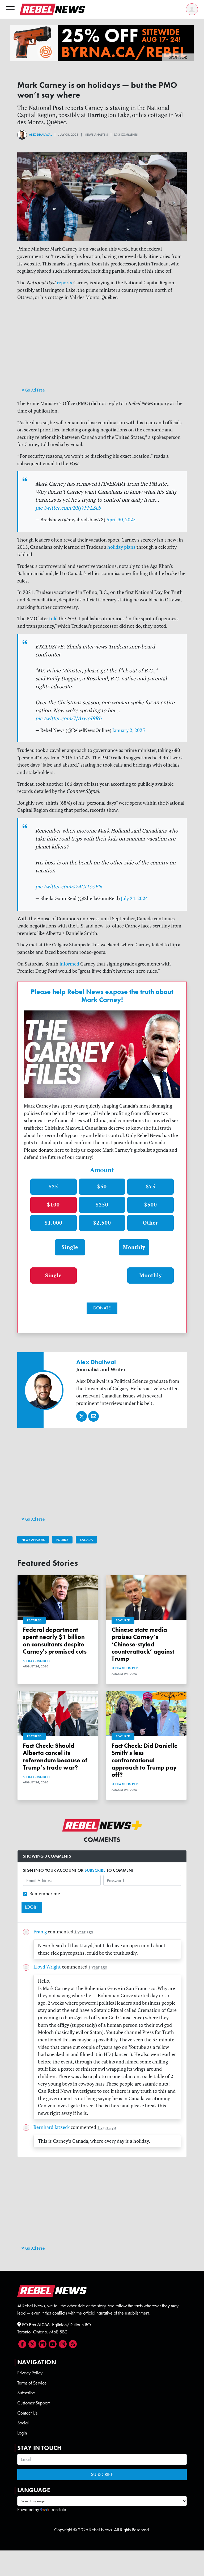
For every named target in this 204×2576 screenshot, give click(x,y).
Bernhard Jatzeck (52, 2127)
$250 (102, 1204)
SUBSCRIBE (95, 1870)
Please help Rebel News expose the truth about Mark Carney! (102, 996)
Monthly (134, 1247)
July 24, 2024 (134, 898)
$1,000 (54, 1223)
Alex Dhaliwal (40, 135)
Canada (86, 1540)
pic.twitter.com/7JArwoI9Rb (68, 718)
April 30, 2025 (121, 520)
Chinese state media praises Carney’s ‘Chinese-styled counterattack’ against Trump (143, 1644)
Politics (62, 1540)
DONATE (102, 1308)
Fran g (40, 1932)
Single (70, 1247)
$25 (53, 1186)
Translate (58, 2510)
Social (23, 2423)
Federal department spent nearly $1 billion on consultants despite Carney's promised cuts (55, 1641)
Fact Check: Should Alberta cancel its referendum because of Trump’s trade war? (55, 1757)
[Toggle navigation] (10, 9)
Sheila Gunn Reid (36, 1661)
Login (22, 2433)
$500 (151, 1204)
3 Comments (127, 135)
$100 (53, 1204)
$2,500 (102, 1223)
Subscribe (26, 2393)
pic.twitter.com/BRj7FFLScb (68, 508)
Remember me (45, 1894)
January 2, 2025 (129, 730)
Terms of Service (32, 2383)
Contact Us (27, 2413)
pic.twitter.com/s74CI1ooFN (69, 886)
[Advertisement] (102, 349)
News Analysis (33, 1540)
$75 (151, 1186)
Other (150, 1223)
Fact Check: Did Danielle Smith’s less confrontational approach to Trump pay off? (145, 1760)
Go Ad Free (35, 390)
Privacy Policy (30, 2373)
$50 (102, 1186)
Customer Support (33, 2403)
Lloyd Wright (47, 1967)
